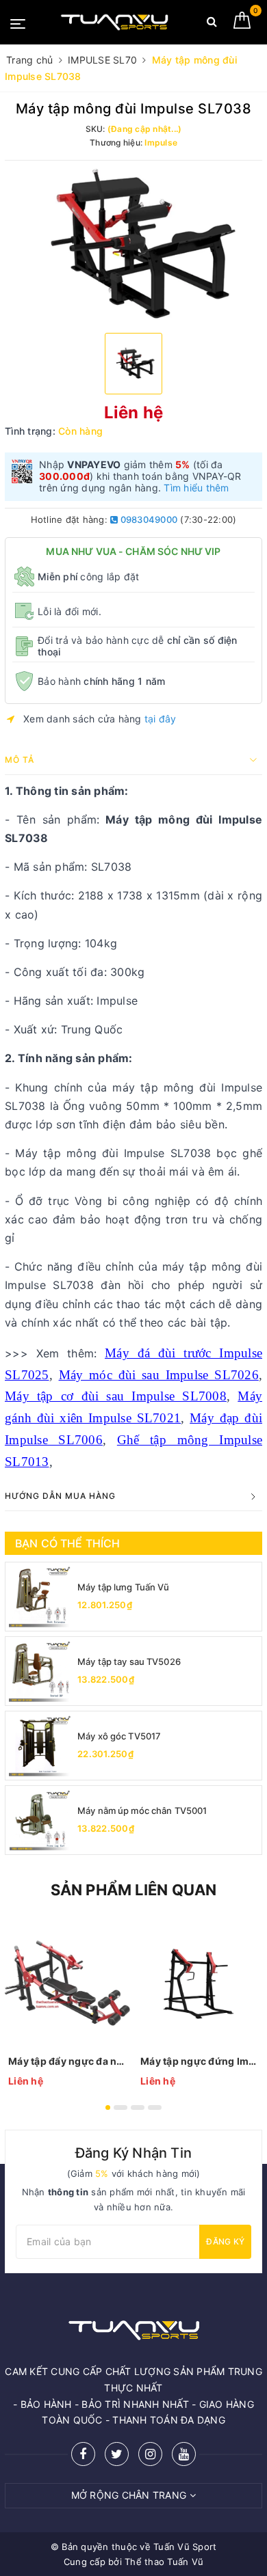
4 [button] (155, 2107)
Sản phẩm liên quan (134, 1890)
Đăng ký (225, 2241)
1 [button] (108, 2107)
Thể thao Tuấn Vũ (164, 2562)
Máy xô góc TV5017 (119, 1736)
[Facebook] (83, 2454)
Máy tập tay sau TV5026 (129, 1662)
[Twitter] (117, 2454)
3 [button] (138, 2107)
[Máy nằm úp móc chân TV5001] (40, 1820)
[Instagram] (150, 2454)
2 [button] (120, 2107)
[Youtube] (184, 2454)
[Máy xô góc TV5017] (40, 1746)
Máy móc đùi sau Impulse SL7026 (159, 1375)
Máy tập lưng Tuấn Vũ (124, 1587)
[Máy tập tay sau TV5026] (40, 1671)
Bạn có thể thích (68, 1543)
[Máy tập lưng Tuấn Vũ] (40, 1597)
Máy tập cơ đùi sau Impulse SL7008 (116, 1396)
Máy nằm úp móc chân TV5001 (142, 1811)
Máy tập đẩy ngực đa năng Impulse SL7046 (67, 2061)
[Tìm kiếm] (212, 24)
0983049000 (148, 519)
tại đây (161, 719)
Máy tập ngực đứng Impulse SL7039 (200, 2061)
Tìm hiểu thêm (196, 488)
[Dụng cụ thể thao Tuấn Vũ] (114, 22)
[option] (133, 245)
